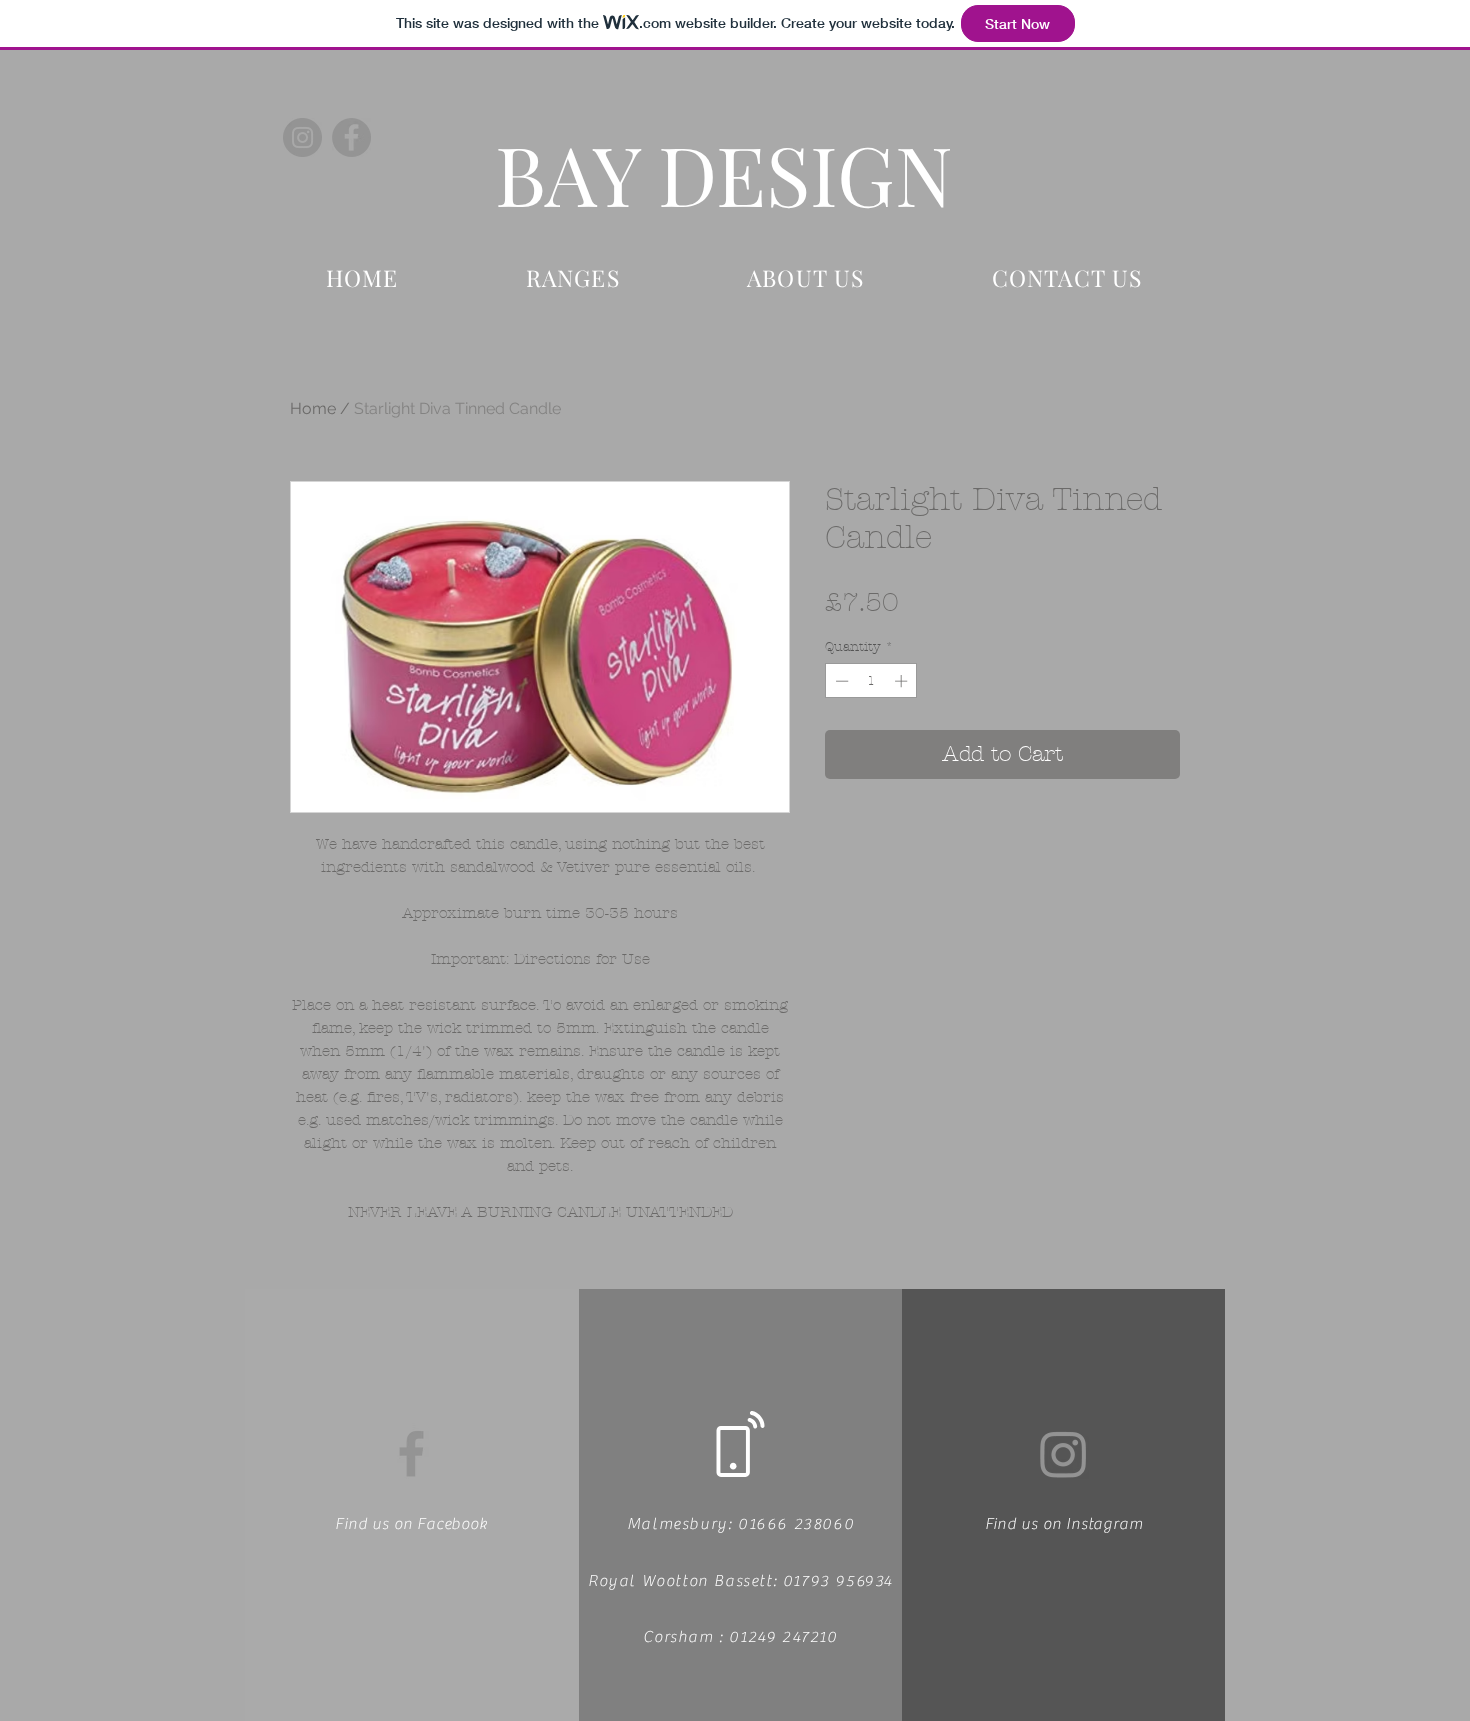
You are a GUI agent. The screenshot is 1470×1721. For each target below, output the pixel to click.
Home (313, 408)
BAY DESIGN (724, 173)
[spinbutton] (871, 681)
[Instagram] (302, 137)
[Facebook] (351, 137)
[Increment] (903, 681)
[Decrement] (840, 681)
